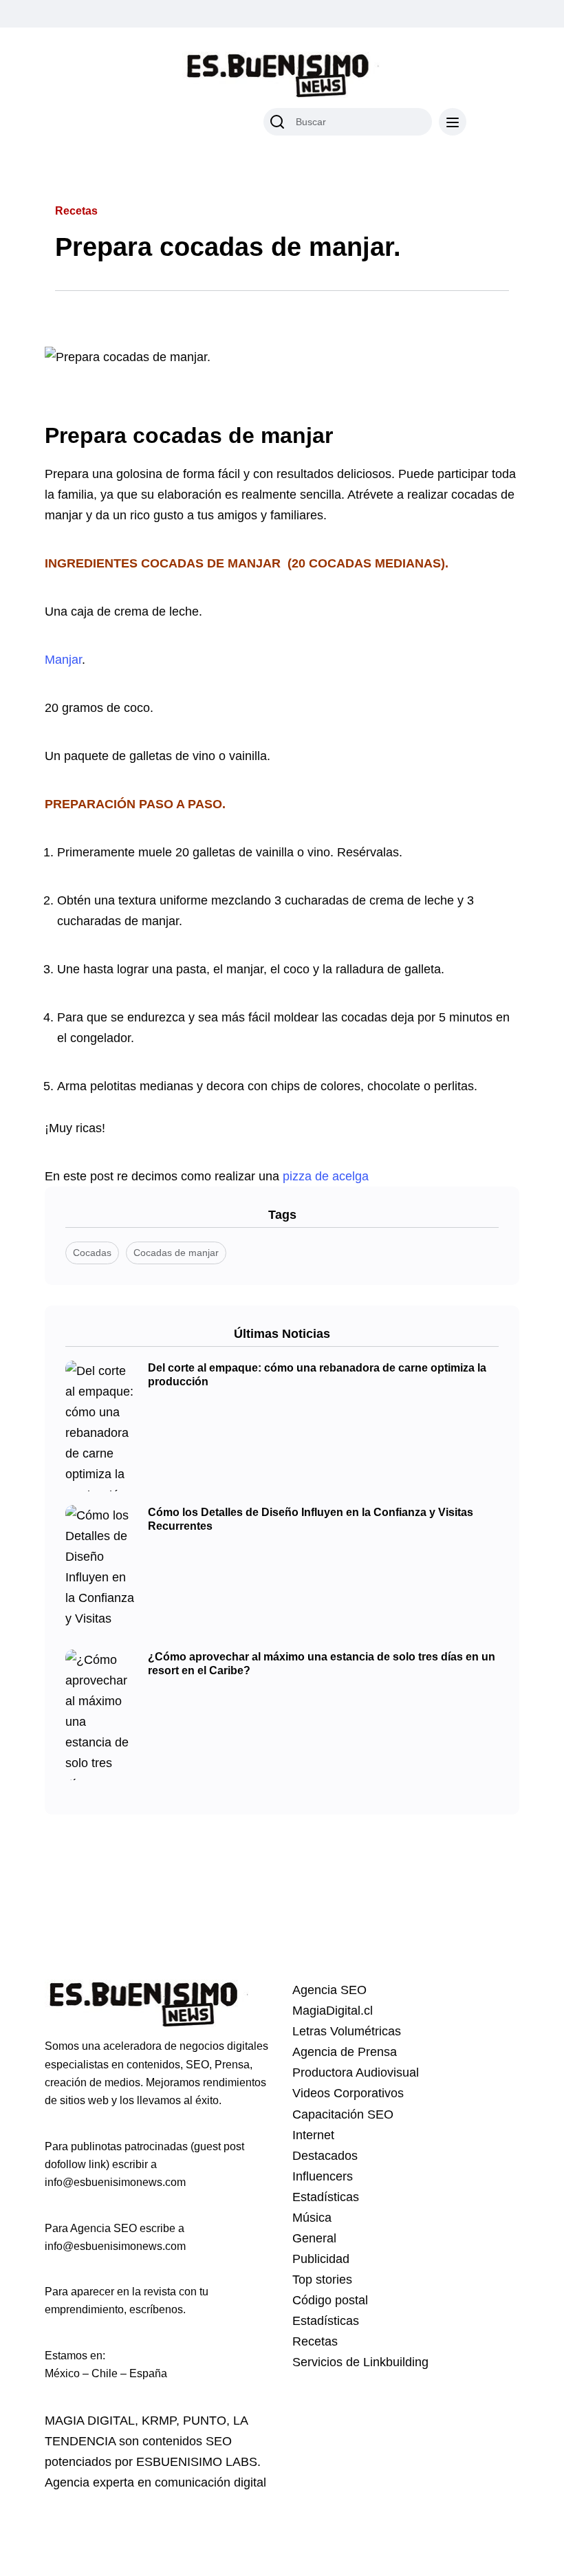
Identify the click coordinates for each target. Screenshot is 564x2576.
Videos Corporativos (348, 2093)
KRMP (159, 2421)
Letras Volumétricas (347, 2031)
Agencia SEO (329, 1990)
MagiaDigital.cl (333, 2011)
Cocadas (92, 1253)
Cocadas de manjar (176, 1253)
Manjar (63, 660)
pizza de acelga (324, 1176)
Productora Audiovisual (356, 2072)
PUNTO (205, 2421)
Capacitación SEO (343, 2114)
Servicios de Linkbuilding (360, 2362)
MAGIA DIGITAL (90, 2421)
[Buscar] (277, 122)
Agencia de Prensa (345, 2052)
